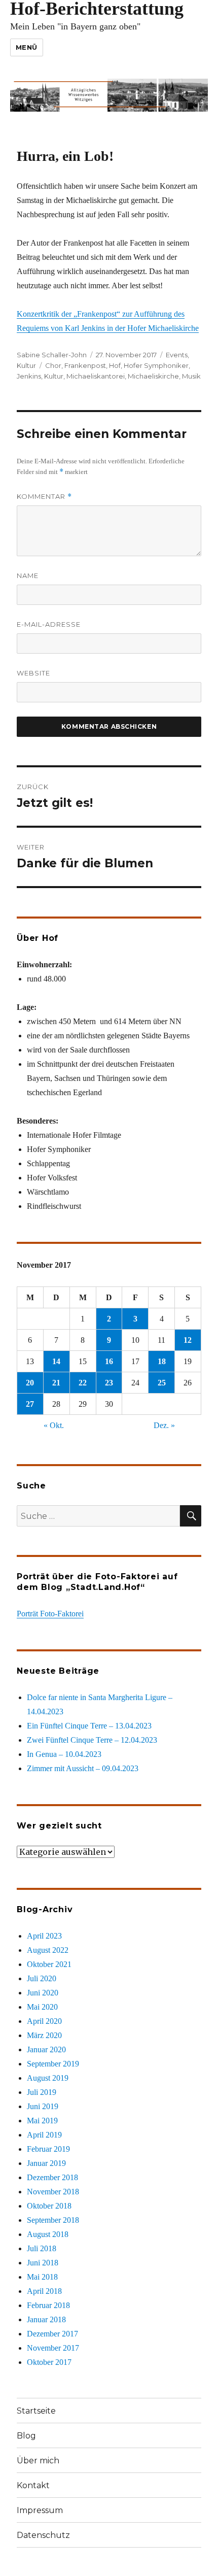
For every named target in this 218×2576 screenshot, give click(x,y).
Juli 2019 (42, 2092)
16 (109, 1361)
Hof (115, 365)
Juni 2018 (43, 2263)
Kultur (26, 365)
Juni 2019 (43, 2106)
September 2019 (53, 2064)
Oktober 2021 (49, 1964)
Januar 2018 (46, 2319)
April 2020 (44, 2021)
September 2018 (53, 2220)
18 (162, 1361)
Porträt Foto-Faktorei (50, 1614)
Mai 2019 (42, 2121)
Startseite (36, 2411)
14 (56, 1361)
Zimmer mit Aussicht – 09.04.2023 (83, 1768)
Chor (53, 365)
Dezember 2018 (52, 2177)
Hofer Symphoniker (156, 365)
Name (28, 575)
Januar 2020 (46, 2049)
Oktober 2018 (49, 2206)
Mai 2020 (42, 2007)
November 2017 (53, 2348)
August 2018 (48, 2234)
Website (33, 673)
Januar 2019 (46, 2163)
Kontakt (33, 2485)
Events (177, 355)
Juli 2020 (42, 1978)
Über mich (38, 2461)
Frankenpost (85, 365)
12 (188, 1340)
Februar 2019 (48, 2149)
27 (30, 1404)
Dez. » (164, 1425)
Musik (191, 376)
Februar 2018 (48, 2305)
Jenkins (29, 376)
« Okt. (54, 1425)
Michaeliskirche (153, 376)
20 (30, 1383)
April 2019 (44, 2135)
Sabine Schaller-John (52, 355)
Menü (27, 47)
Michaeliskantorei (96, 376)
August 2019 (48, 2078)
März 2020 (44, 2035)
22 (83, 1383)
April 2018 (44, 2291)
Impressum (40, 2510)
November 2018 (53, 2192)
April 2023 (44, 1936)
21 (56, 1383)
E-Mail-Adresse (49, 624)
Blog (26, 2436)
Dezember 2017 (52, 2334)
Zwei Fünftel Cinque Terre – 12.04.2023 (92, 1740)
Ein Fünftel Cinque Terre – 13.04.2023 (89, 1726)
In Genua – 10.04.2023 (64, 1754)
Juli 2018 (42, 2248)
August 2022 (48, 1950)
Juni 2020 (43, 1993)
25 (162, 1383)
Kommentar (44, 497)
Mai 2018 (42, 2277)
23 (109, 1383)
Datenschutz (43, 2535)
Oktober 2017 (49, 2362)
